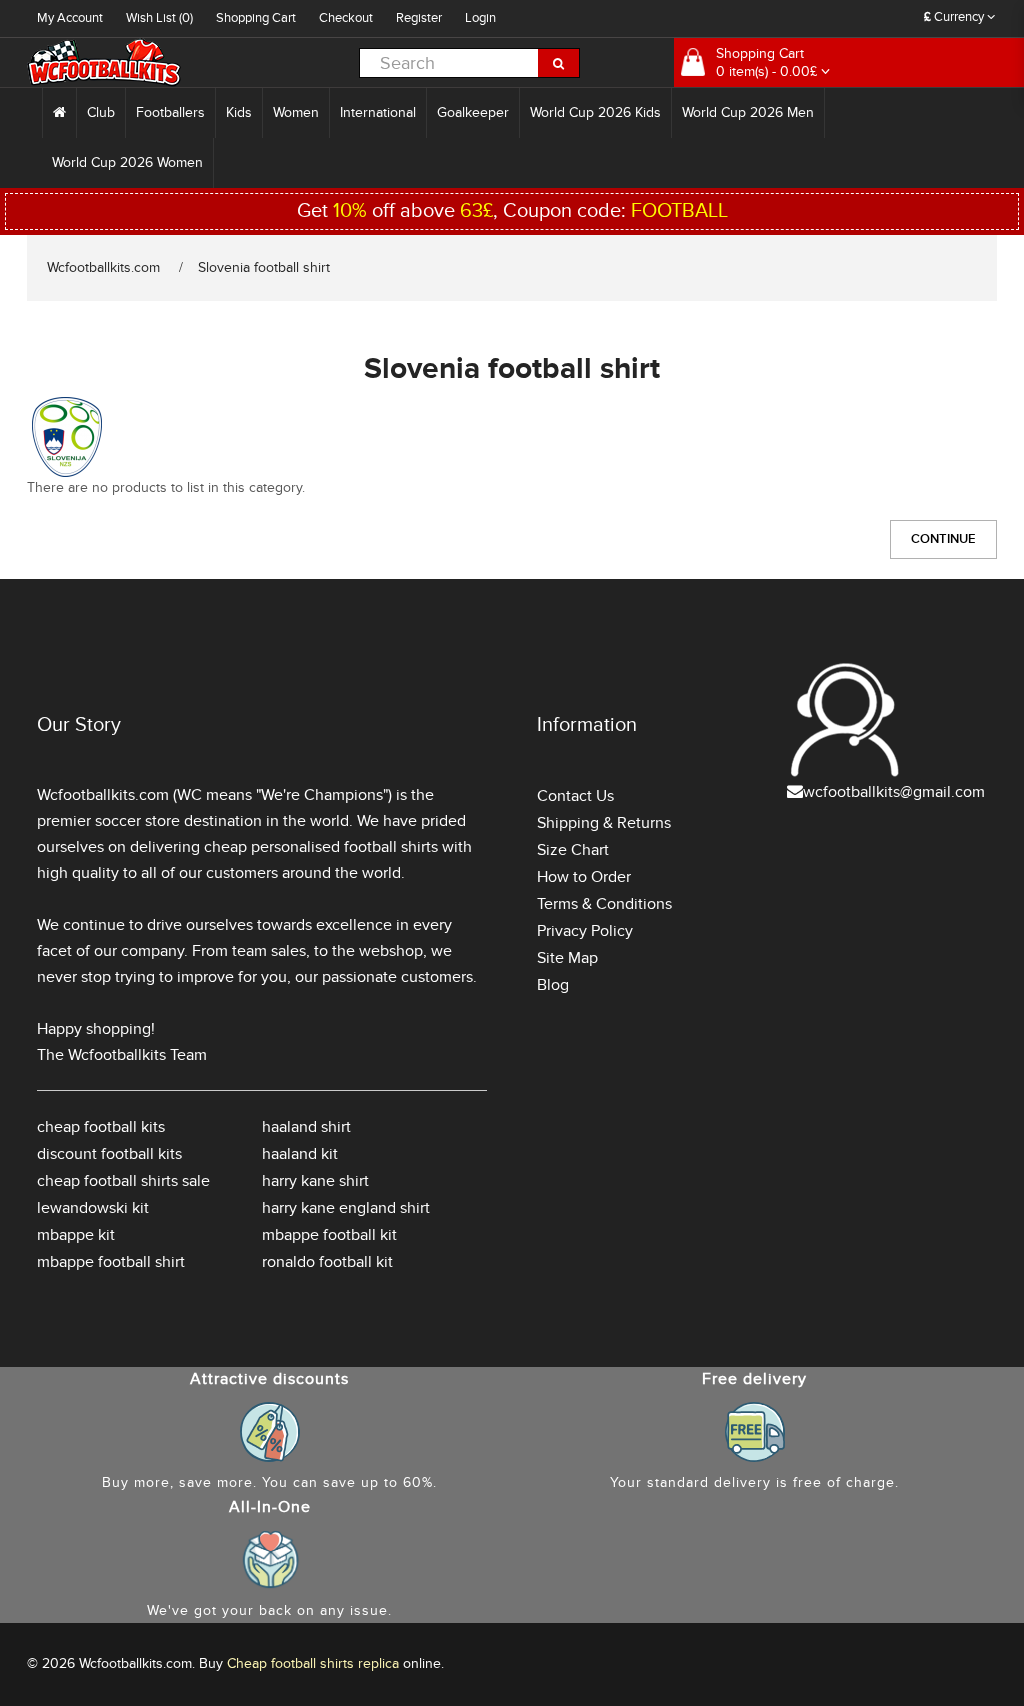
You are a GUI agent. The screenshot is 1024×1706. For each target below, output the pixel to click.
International (378, 112)
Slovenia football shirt (264, 267)
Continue (943, 539)
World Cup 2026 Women (127, 162)
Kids (239, 112)
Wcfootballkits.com (103, 267)
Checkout (346, 18)
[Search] (559, 63)
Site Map (567, 958)
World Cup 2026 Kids (595, 112)
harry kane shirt (315, 1181)
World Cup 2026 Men (748, 112)
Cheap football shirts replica (313, 1663)
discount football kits (109, 1154)
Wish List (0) (159, 18)
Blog (553, 985)
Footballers (170, 112)
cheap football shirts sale (123, 1181)
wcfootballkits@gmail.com (894, 792)
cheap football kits (101, 1127)
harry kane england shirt (346, 1208)
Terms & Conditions (604, 904)
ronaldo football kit (327, 1262)
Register (419, 18)
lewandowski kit (93, 1208)
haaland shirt (306, 1127)
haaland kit (300, 1154)
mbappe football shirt (111, 1262)
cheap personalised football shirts (321, 847)
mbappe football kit (329, 1235)
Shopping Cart (256, 18)
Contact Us (575, 796)
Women (296, 112)
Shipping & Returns (604, 823)
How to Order (584, 877)
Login (480, 18)
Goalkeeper (473, 112)
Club (101, 112)
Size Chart (573, 850)
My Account (70, 18)
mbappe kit (76, 1235)
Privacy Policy (585, 931)
